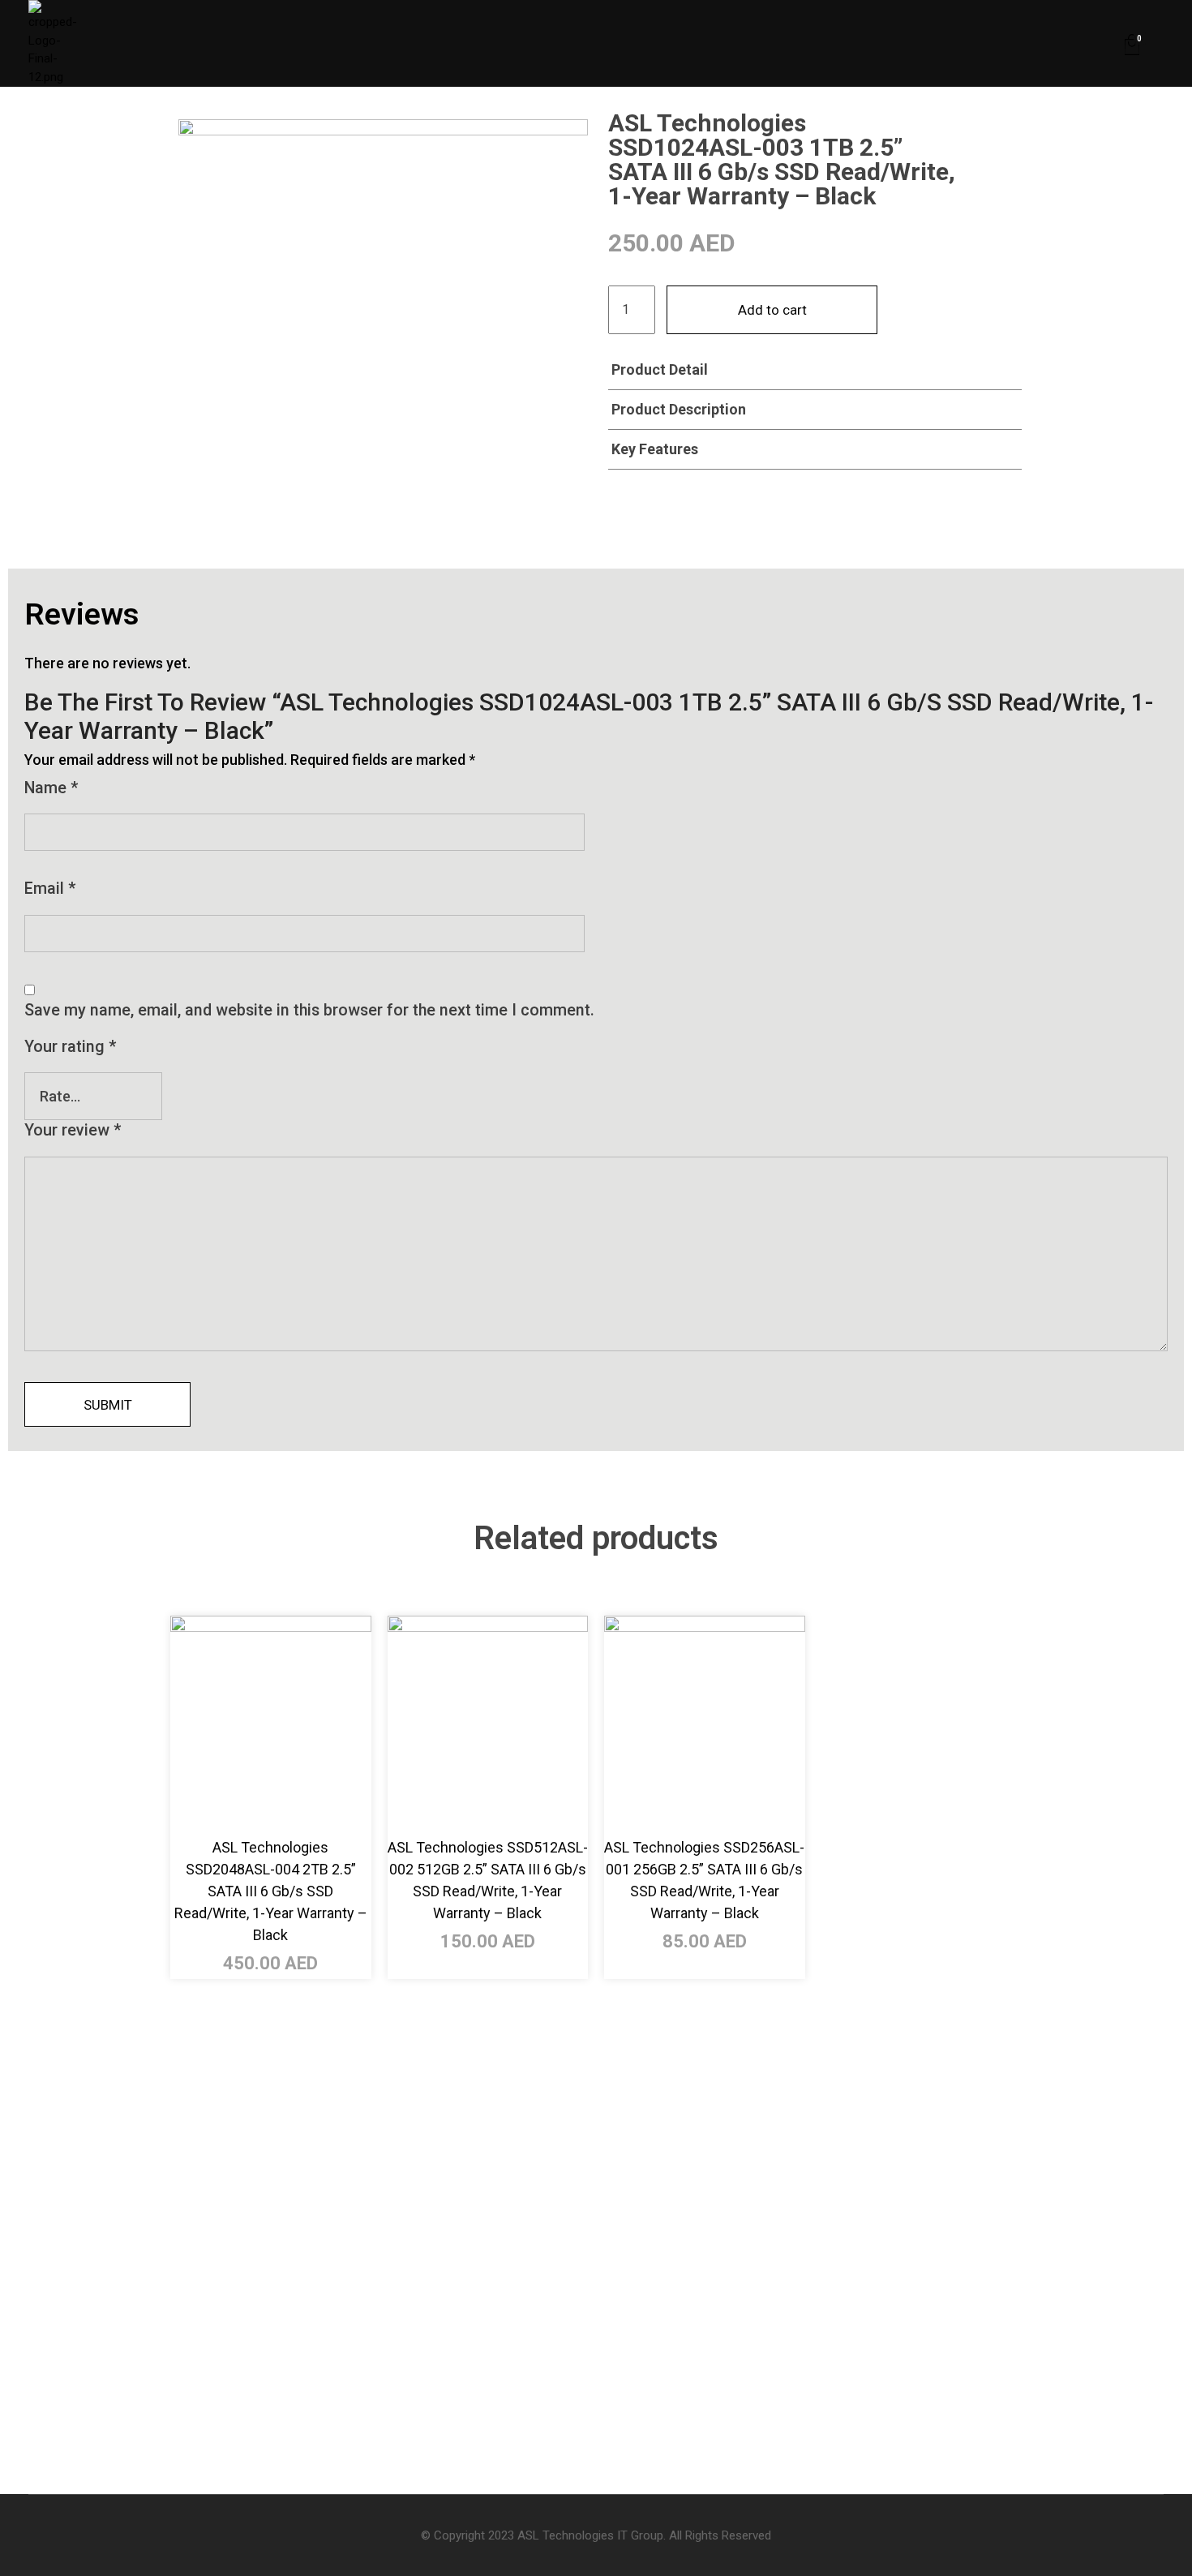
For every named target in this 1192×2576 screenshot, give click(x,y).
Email (50, 889)
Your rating (70, 1047)
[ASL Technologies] (107, 43)
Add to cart (772, 310)
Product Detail (660, 369)
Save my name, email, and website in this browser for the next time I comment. (309, 1010)
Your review (73, 1130)
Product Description (679, 409)
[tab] (815, 370)
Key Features (655, 449)
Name (51, 788)
